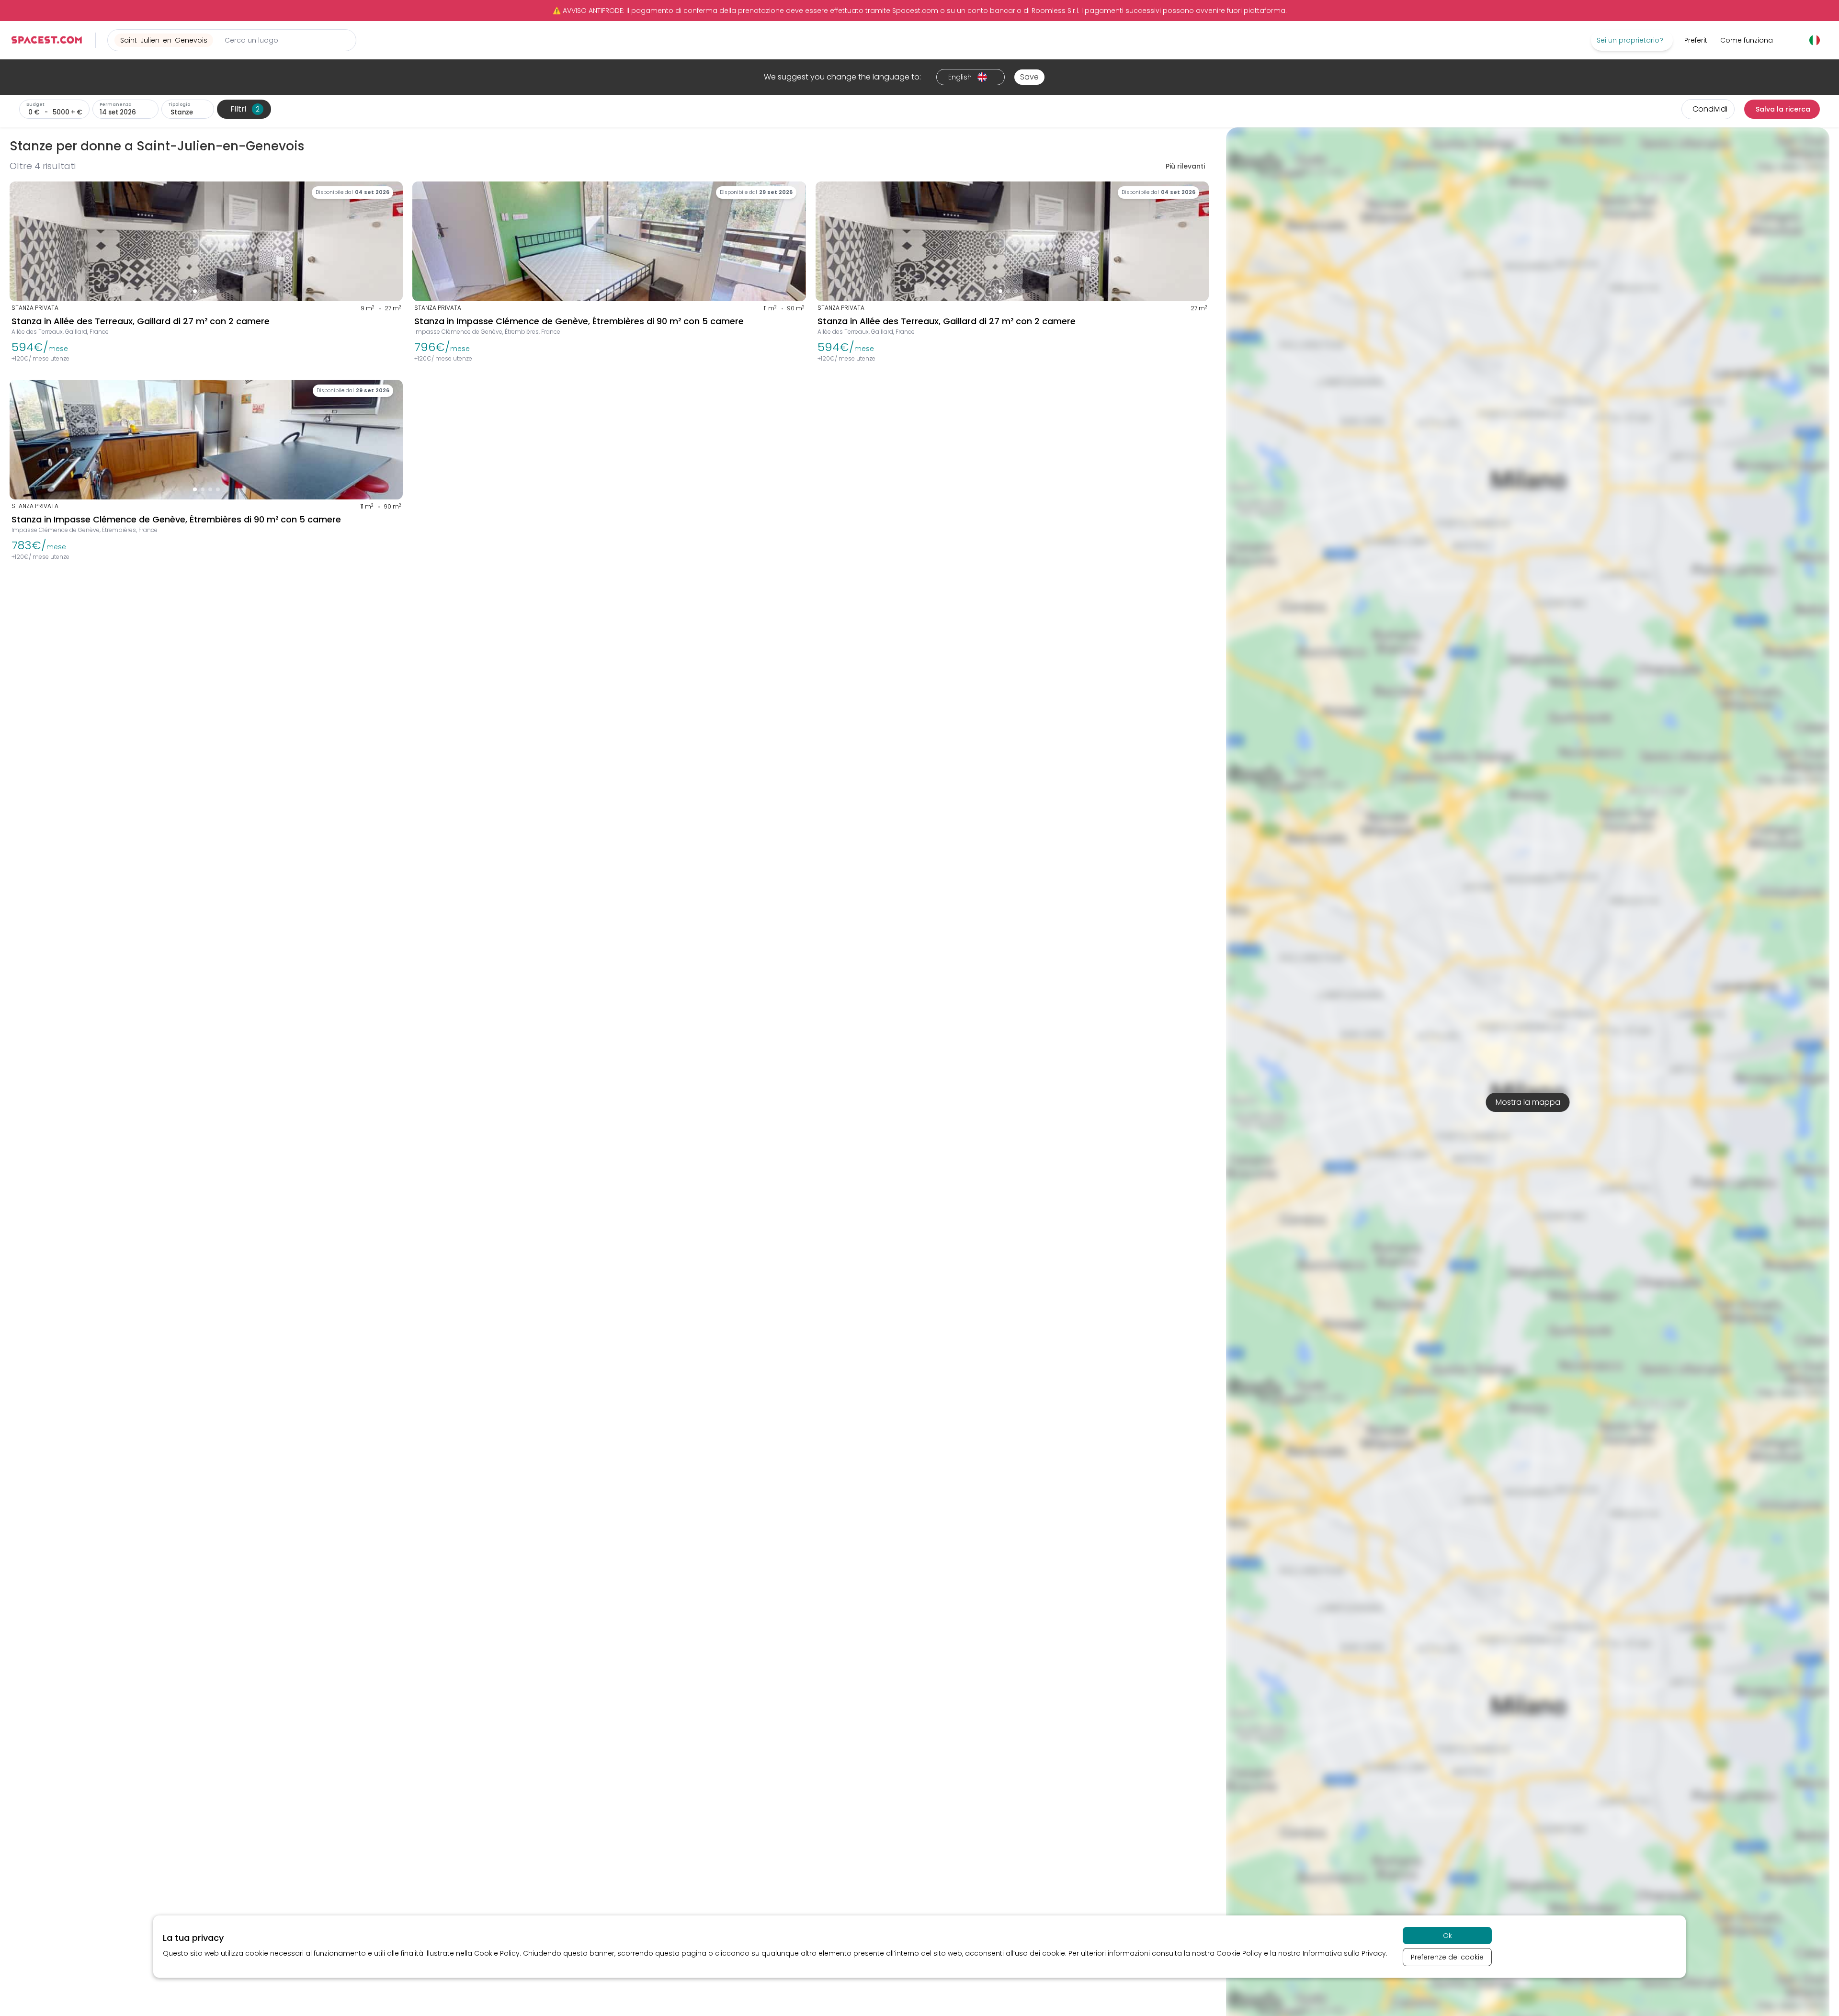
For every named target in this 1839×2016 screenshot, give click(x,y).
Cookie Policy (497, 1953)
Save (1029, 77)
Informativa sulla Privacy (1344, 1953)
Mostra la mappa (1528, 1102)
